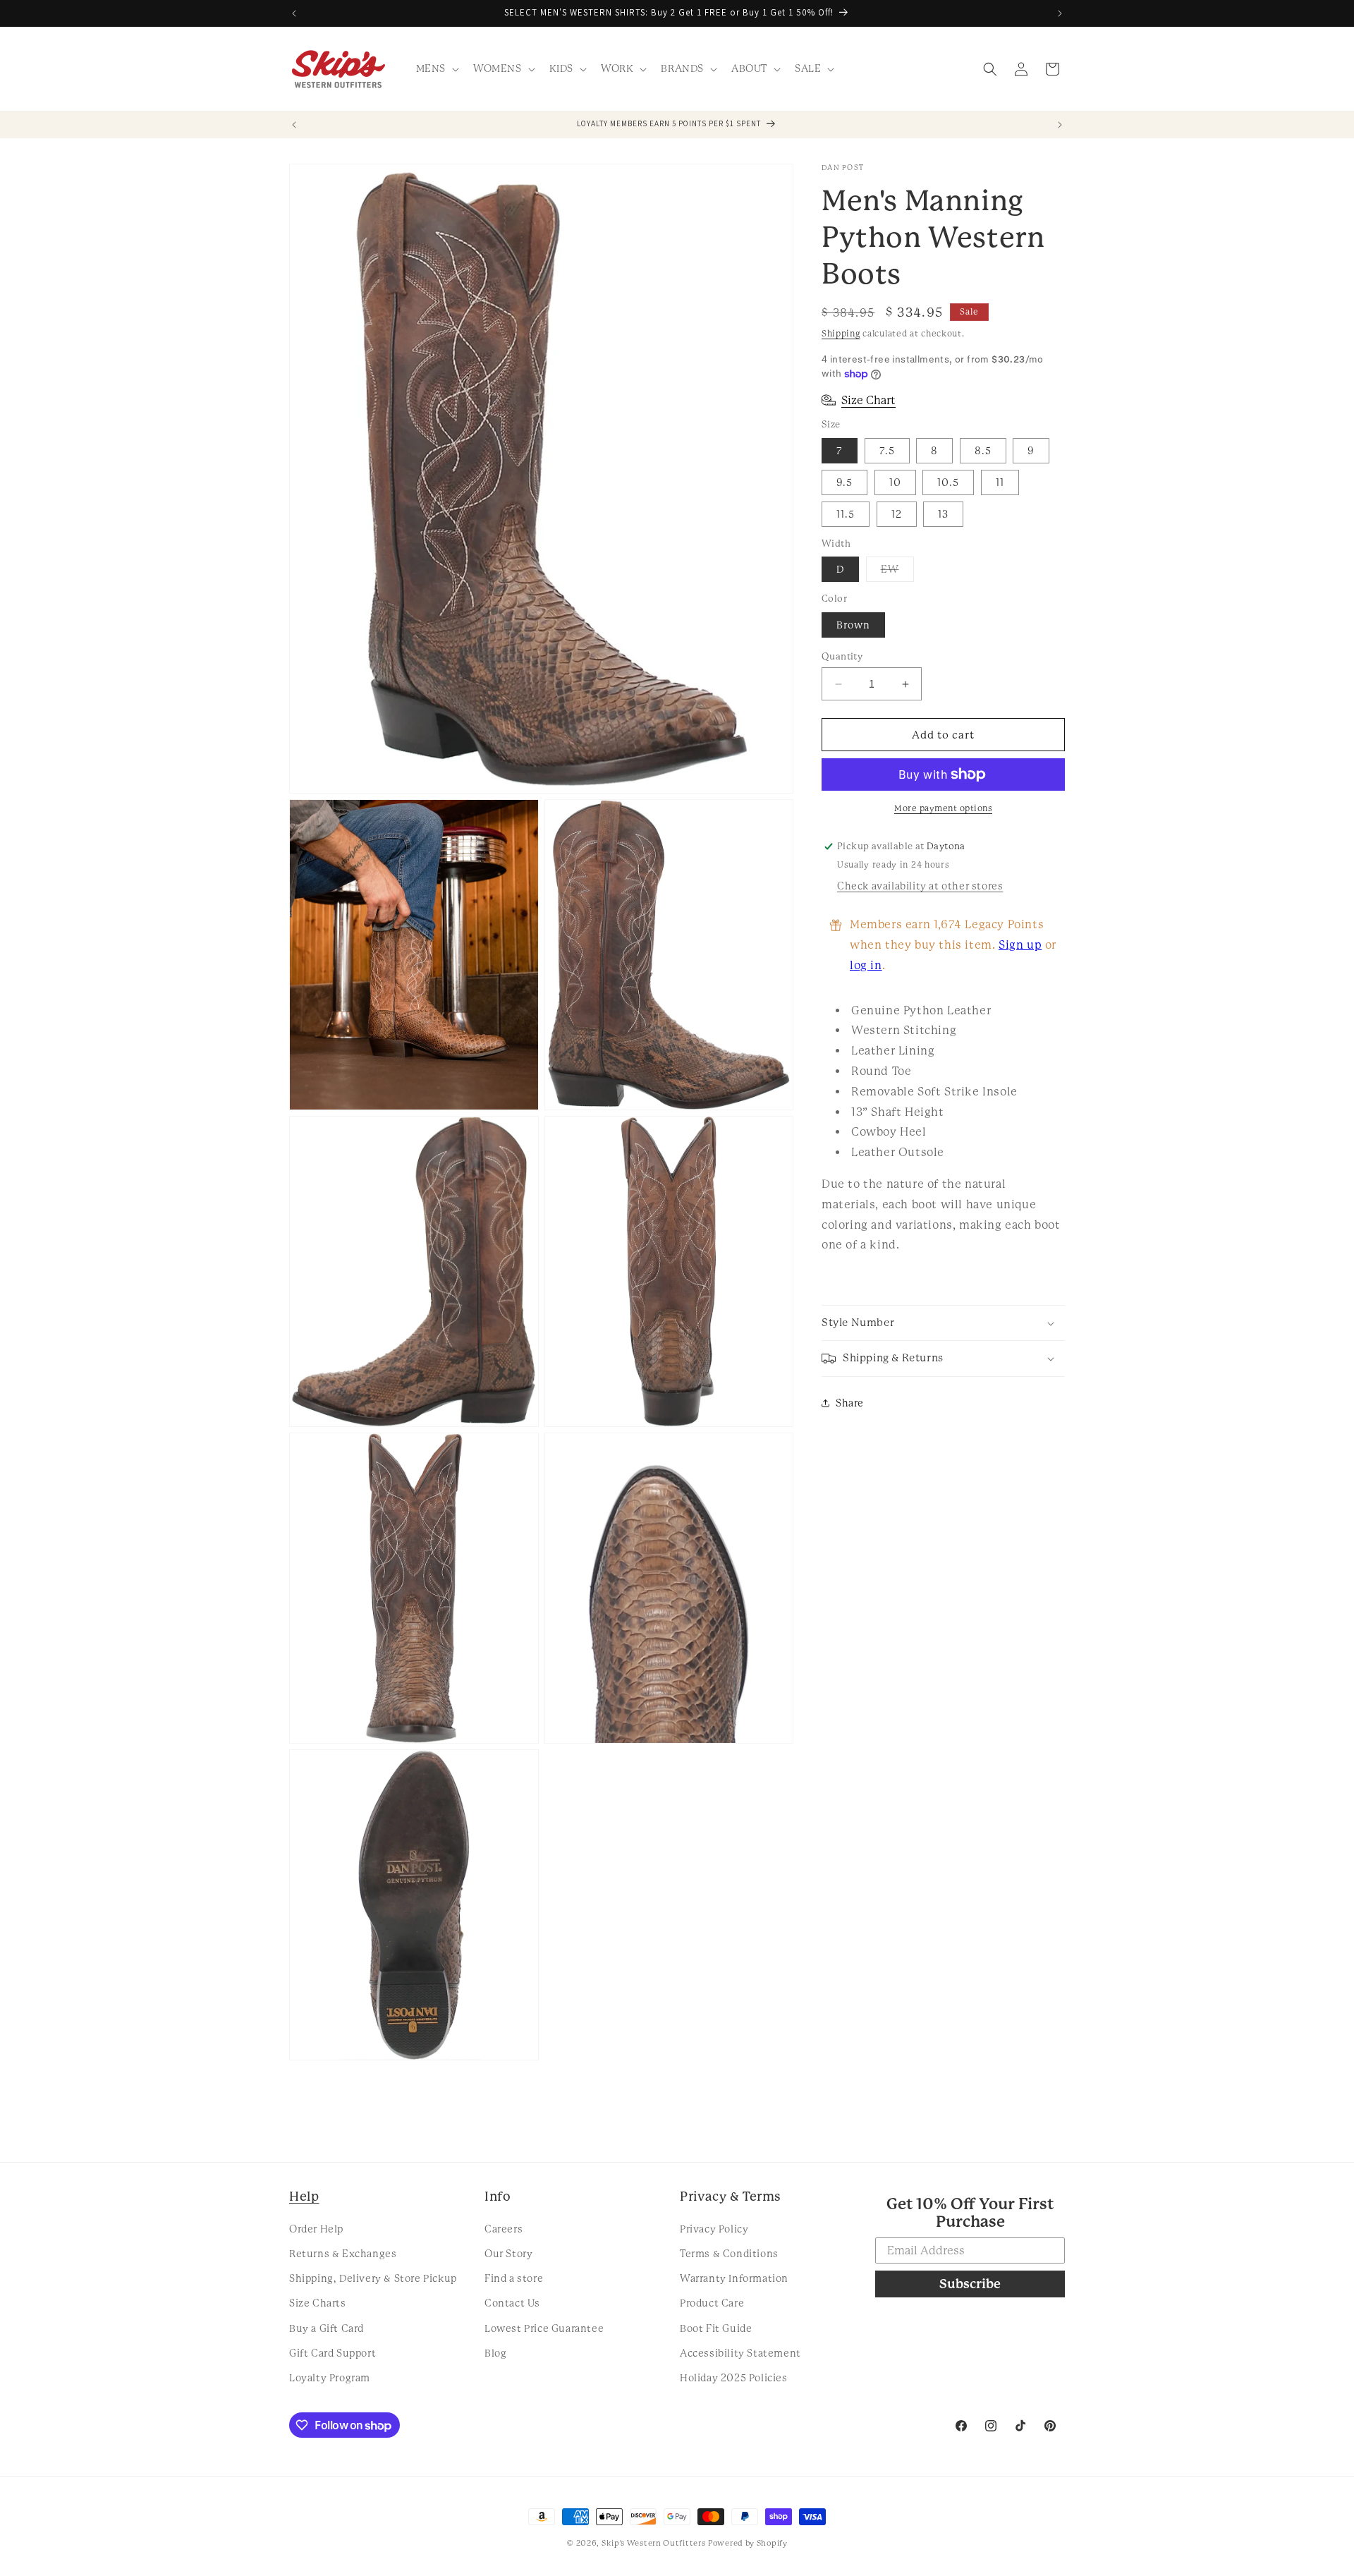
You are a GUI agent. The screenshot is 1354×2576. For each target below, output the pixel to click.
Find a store (514, 2278)
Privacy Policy (714, 2228)
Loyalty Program (330, 2377)
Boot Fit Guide (716, 2328)
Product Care (712, 2303)
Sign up (1020, 945)
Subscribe (970, 2284)
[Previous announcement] (294, 13)
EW (897, 572)
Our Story (508, 2253)
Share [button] (850, 1403)
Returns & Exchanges (343, 2253)
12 (897, 514)
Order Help (316, 2228)
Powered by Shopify (748, 2543)
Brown (853, 625)
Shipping (841, 334)
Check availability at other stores (920, 886)
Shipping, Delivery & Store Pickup (373, 2278)
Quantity (842, 656)
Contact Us (512, 2303)
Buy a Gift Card (327, 2328)
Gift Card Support (333, 2352)
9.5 (844, 482)
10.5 (948, 482)
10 (895, 482)
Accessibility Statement (740, 2352)
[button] (436, 68)
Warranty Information (734, 2278)
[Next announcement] (1060, 13)
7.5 (887, 451)
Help (304, 2196)
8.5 (983, 451)
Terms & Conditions (729, 2253)
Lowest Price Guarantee (544, 2328)
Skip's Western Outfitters (654, 2543)
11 (1000, 482)
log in (866, 965)
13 (943, 514)
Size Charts (318, 2303)
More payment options (943, 808)
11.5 (846, 514)
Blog (495, 2352)
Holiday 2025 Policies (734, 2377)
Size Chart (868, 400)
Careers (504, 2228)
